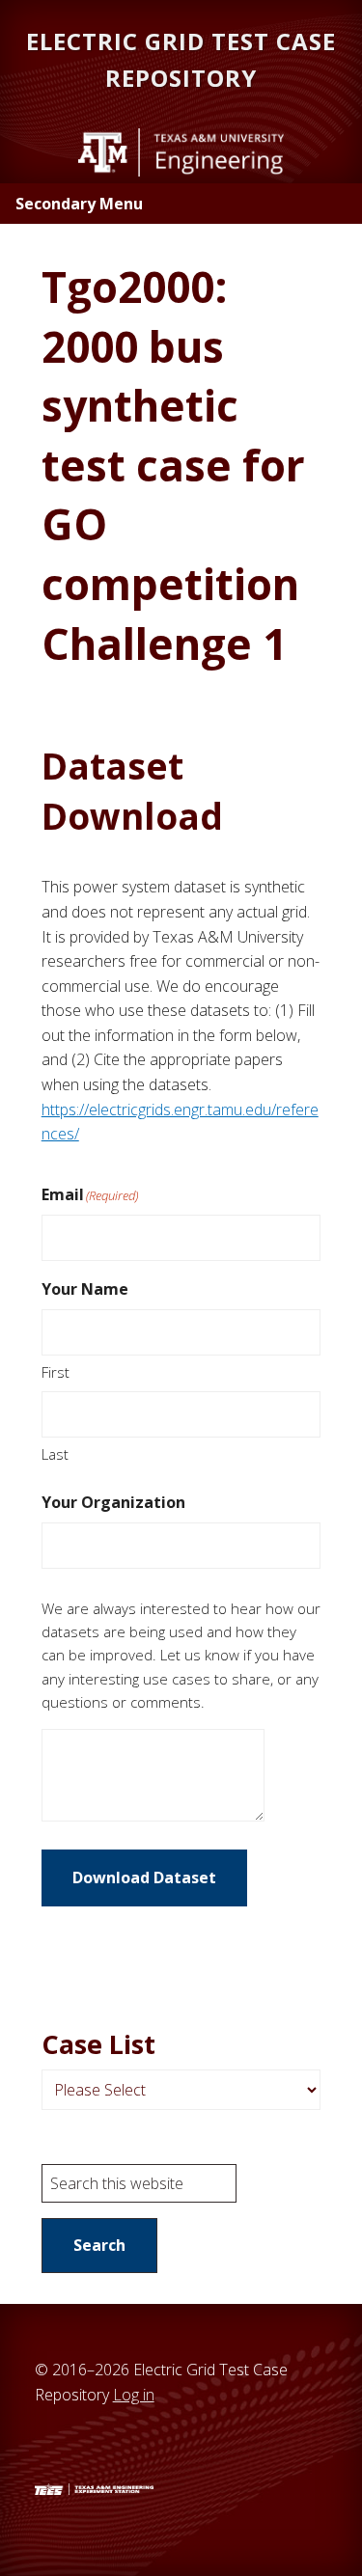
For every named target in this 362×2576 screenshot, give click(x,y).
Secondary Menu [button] (79, 204)
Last (55, 1454)
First (56, 1372)
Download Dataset (144, 1877)
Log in (134, 2395)
